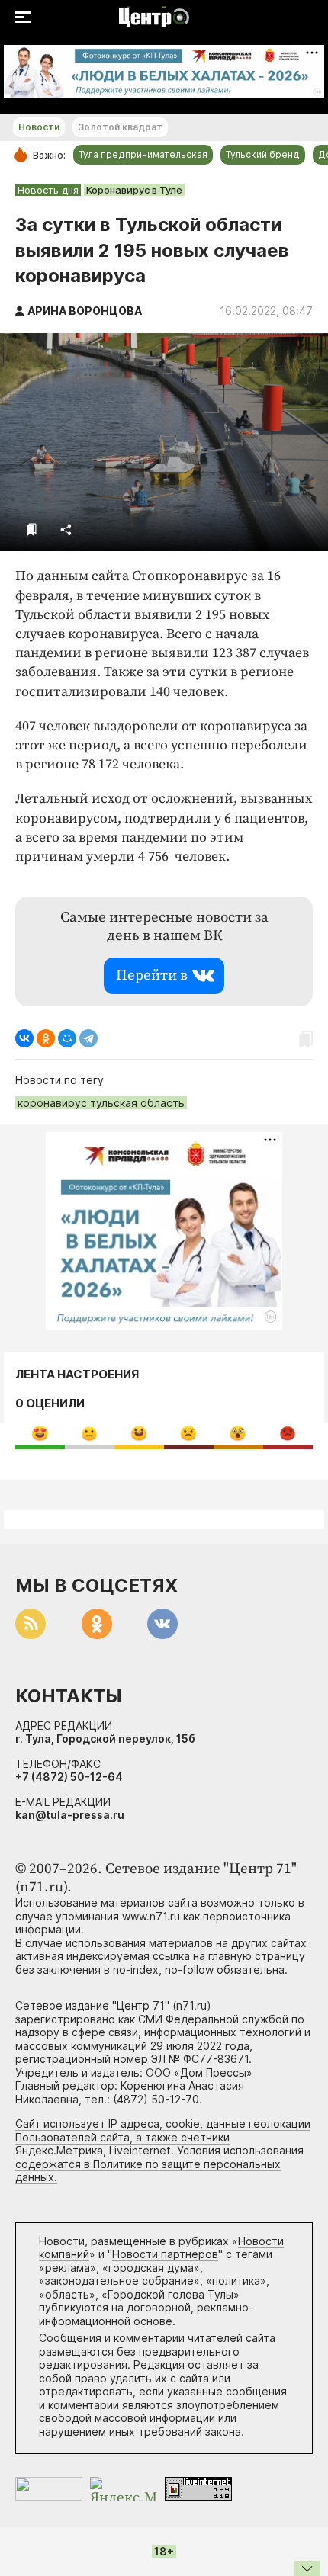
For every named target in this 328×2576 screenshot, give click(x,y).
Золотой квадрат (120, 127)
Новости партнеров (165, 2254)
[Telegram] (88, 1038)
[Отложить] (32, 529)
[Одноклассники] (46, 1038)
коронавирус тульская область (101, 1103)
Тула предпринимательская (143, 154)
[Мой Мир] (67, 1038)
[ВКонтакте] (24, 1038)
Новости (39, 127)
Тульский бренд (263, 154)
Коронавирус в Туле (134, 190)
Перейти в (152, 975)
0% (40, 1433)
